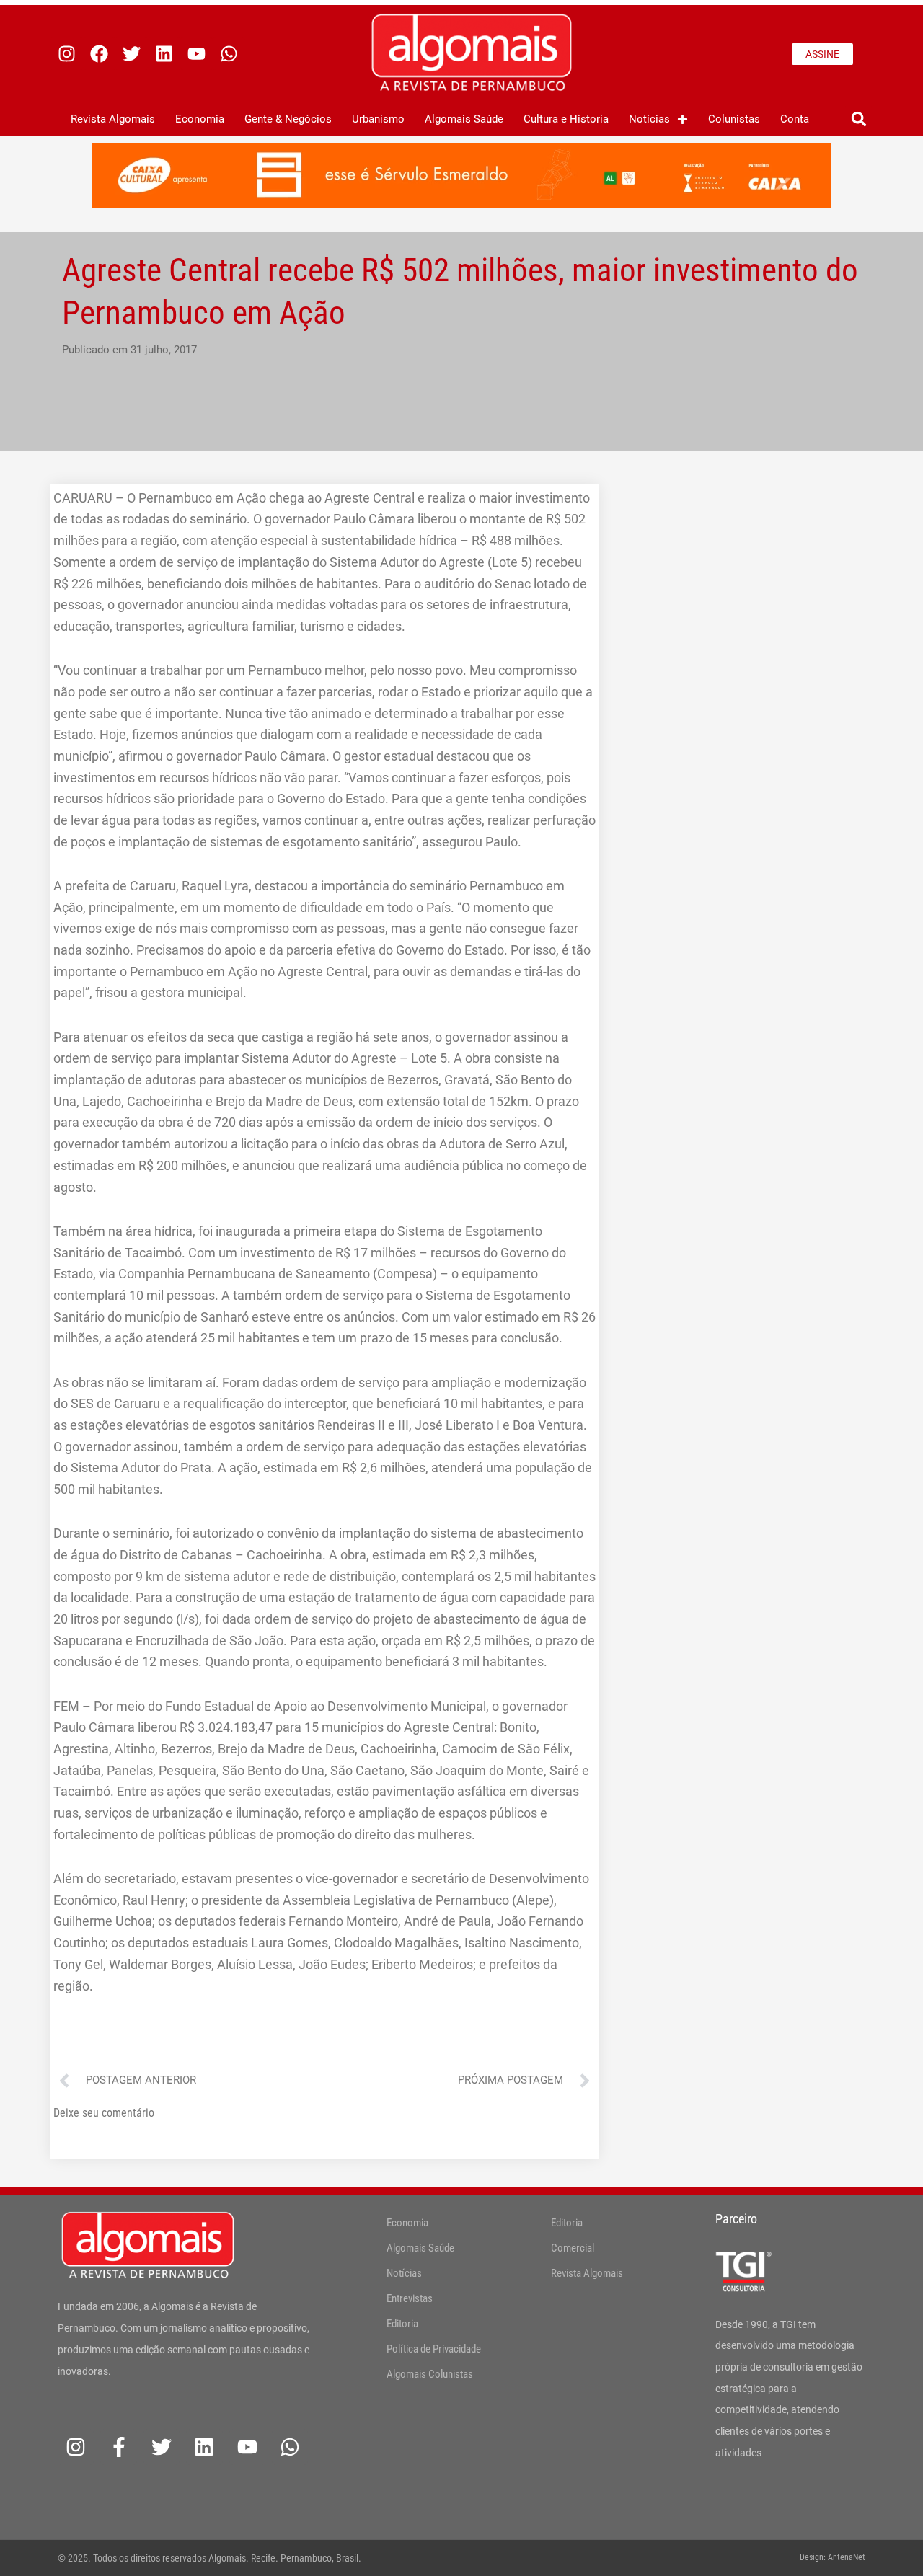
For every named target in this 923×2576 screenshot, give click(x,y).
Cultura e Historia (566, 119)
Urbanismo (378, 119)
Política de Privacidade (434, 2349)
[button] (858, 119)
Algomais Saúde (464, 119)
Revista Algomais (113, 119)
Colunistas (734, 119)
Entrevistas (410, 2298)
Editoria (402, 2324)
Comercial (573, 2248)
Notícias (649, 119)
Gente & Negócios (288, 119)
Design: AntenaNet (833, 2557)
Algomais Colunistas (430, 2374)
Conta (795, 119)
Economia (200, 119)
